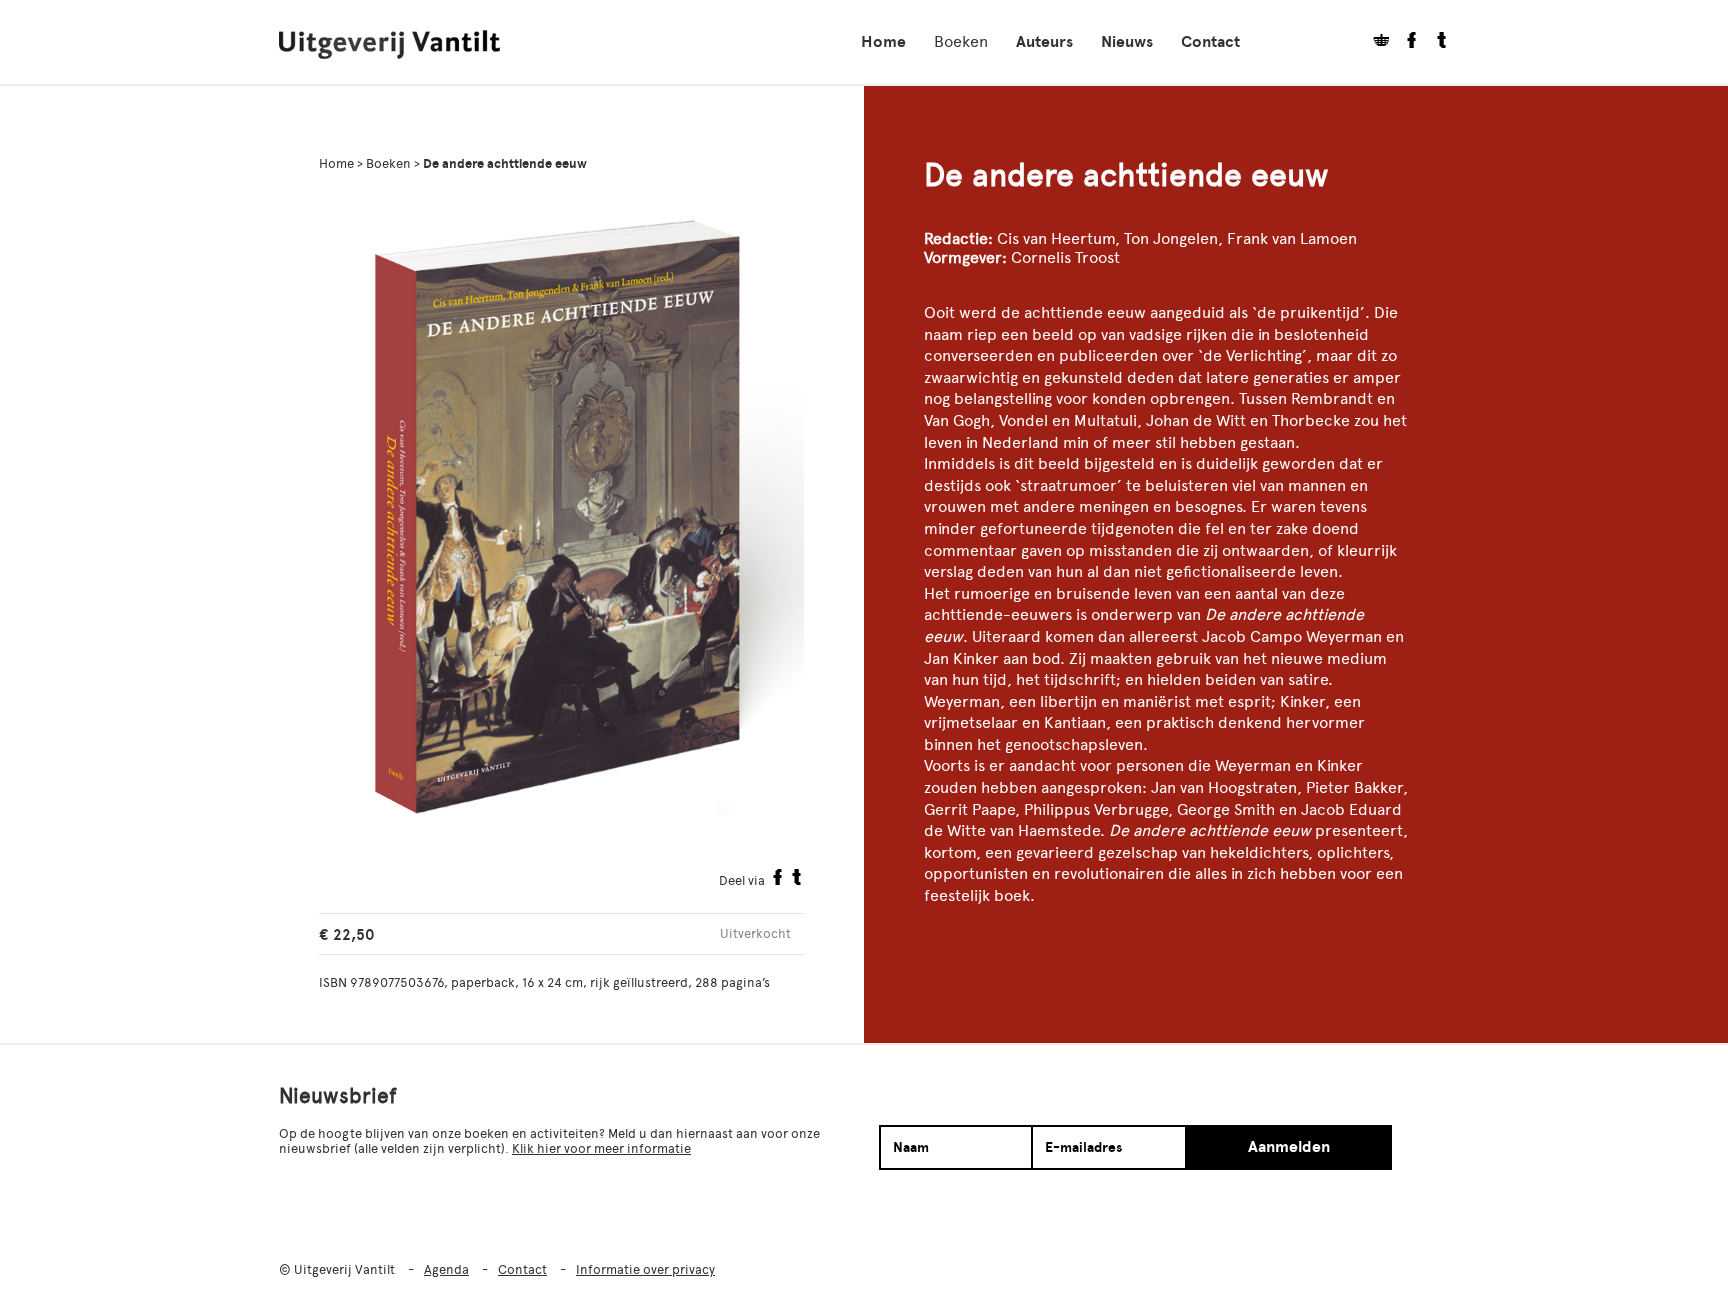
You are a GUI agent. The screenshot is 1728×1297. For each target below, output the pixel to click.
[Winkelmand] (1374, 42)
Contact (1210, 42)
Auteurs (1044, 42)
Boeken (961, 41)
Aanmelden (1289, 1147)
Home (883, 42)
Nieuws (1127, 42)
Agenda (446, 1269)
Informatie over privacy (645, 1269)
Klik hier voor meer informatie (601, 1148)
